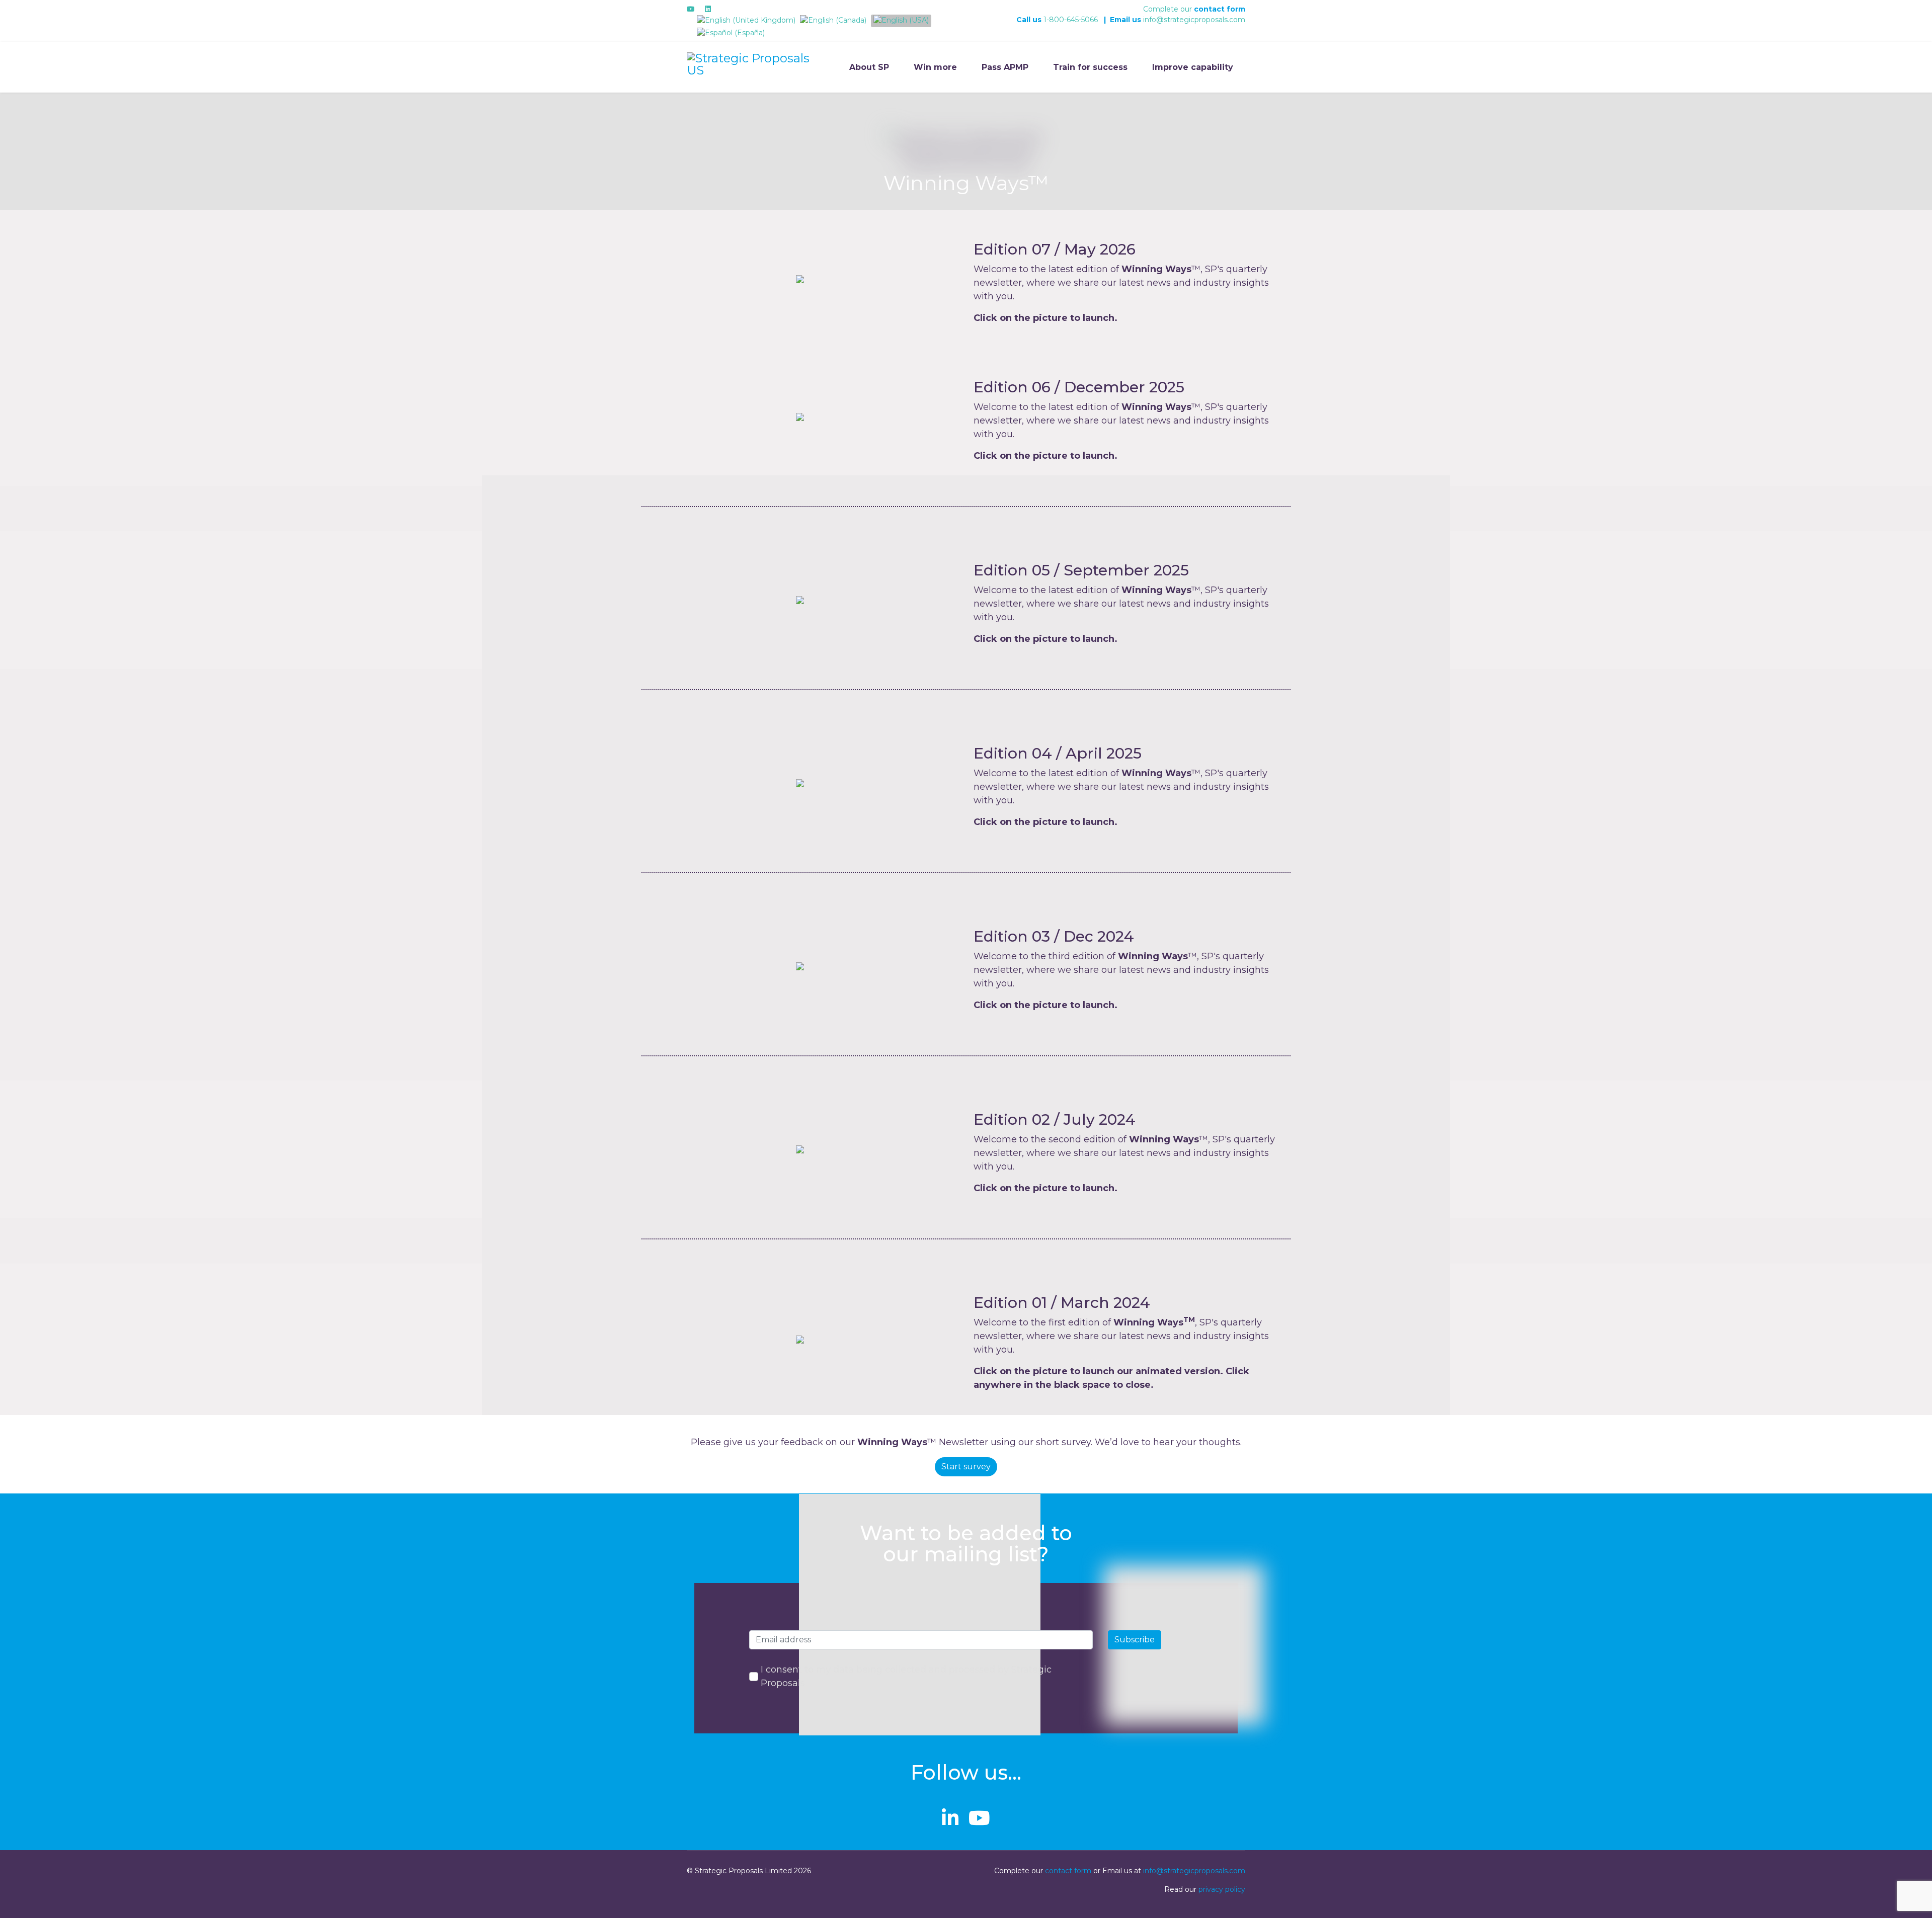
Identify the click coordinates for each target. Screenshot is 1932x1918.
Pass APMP (1005, 67)
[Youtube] (691, 9)
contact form (1220, 9)
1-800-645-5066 (1071, 20)
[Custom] (725, 9)
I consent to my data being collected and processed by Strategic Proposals (906, 1676)
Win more (935, 67)
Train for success (1090, 67)
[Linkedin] (708, 9)
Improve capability (1193, 67)
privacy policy (1222, 1889)
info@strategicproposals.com (1194, 20)
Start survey (966, 1467)
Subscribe (1135, 1640)
